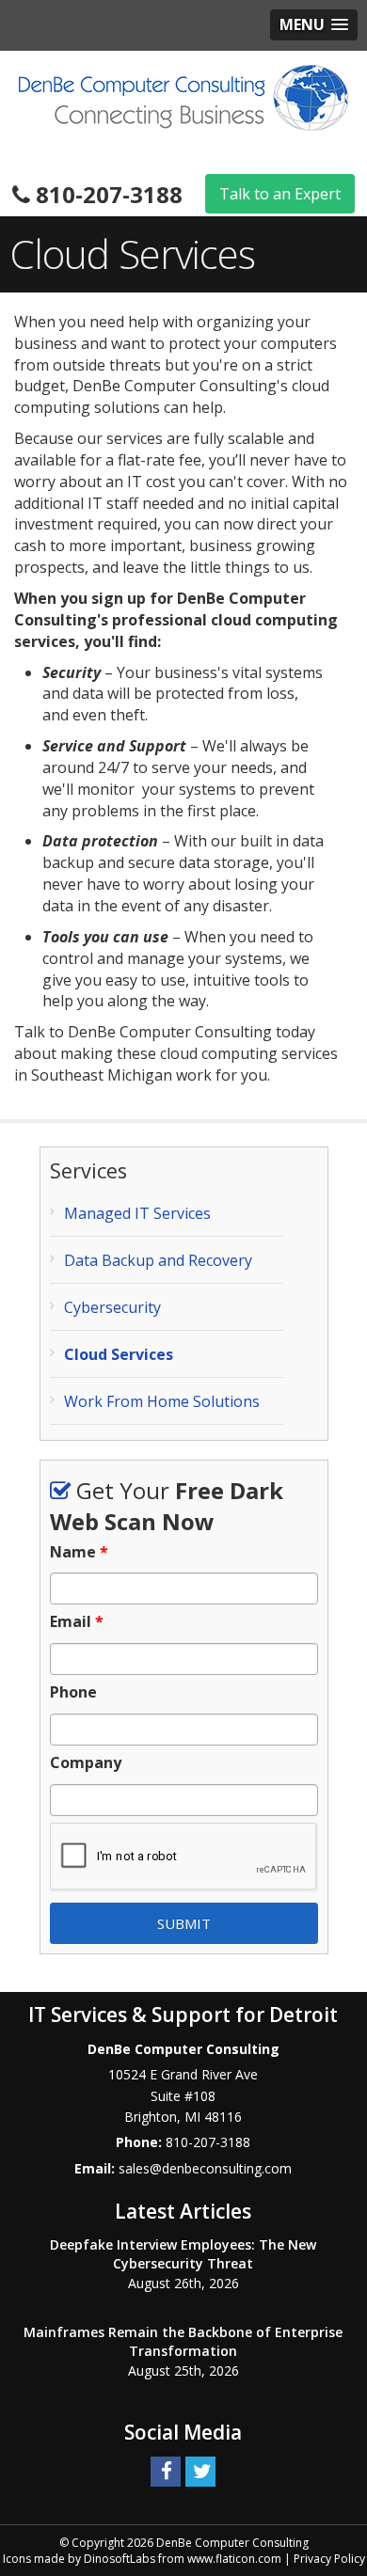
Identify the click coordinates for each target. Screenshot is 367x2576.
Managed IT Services (137, 1213)
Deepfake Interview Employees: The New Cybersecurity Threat (183, 2254)
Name (79, 1552)
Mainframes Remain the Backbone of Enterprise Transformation (183, 2341)
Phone (73, 1692)
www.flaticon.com (234, 2559)
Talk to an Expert (280, 194)
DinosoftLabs (120, 2559)
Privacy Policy (329, 2559)
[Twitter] (200, 2470)
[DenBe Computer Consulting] (183, 96)
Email (77, 1622)
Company (86, 1763)
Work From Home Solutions (162, 1401)
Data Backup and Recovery (158, 1260)
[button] (314, 25)
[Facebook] (166, 2470)
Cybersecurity (112, 1307)
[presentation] (184, 1857)
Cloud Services (119, 1354)
